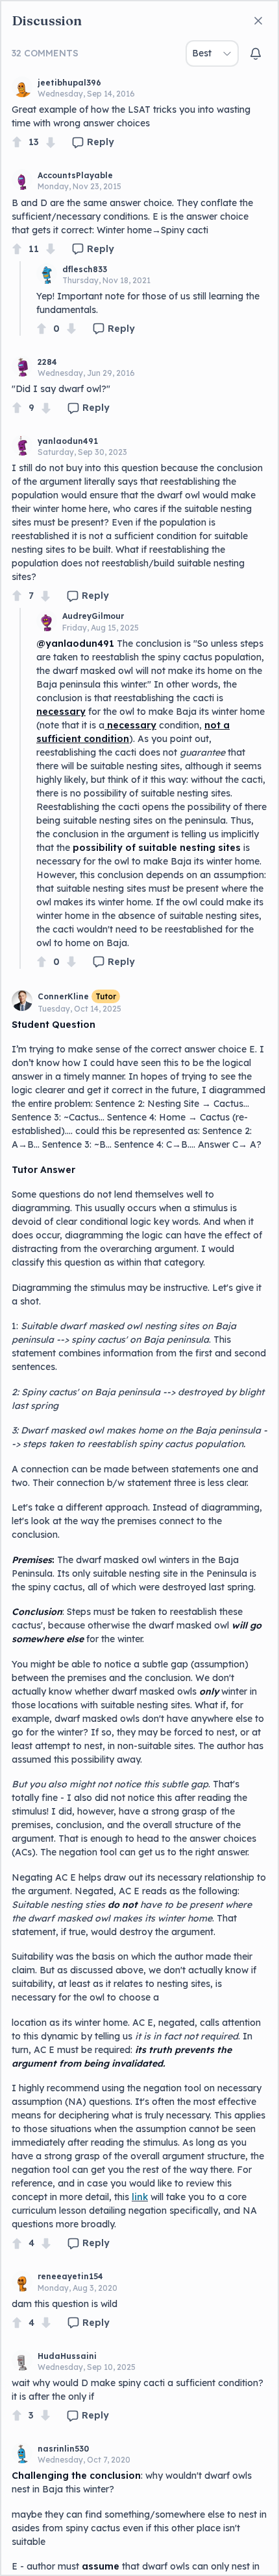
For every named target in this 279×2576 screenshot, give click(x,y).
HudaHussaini (67, 2356)
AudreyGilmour (93, 616)
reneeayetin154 (70, 2276)
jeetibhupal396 (69, 83)
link (140, 2197)
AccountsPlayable (75, 175)
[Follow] (256, 54)
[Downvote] (51, 142)
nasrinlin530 (63, 2449)
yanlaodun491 (68, 441)
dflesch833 (85, 269)
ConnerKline (63, 996)
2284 (47, 362)
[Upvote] (17, 142)
